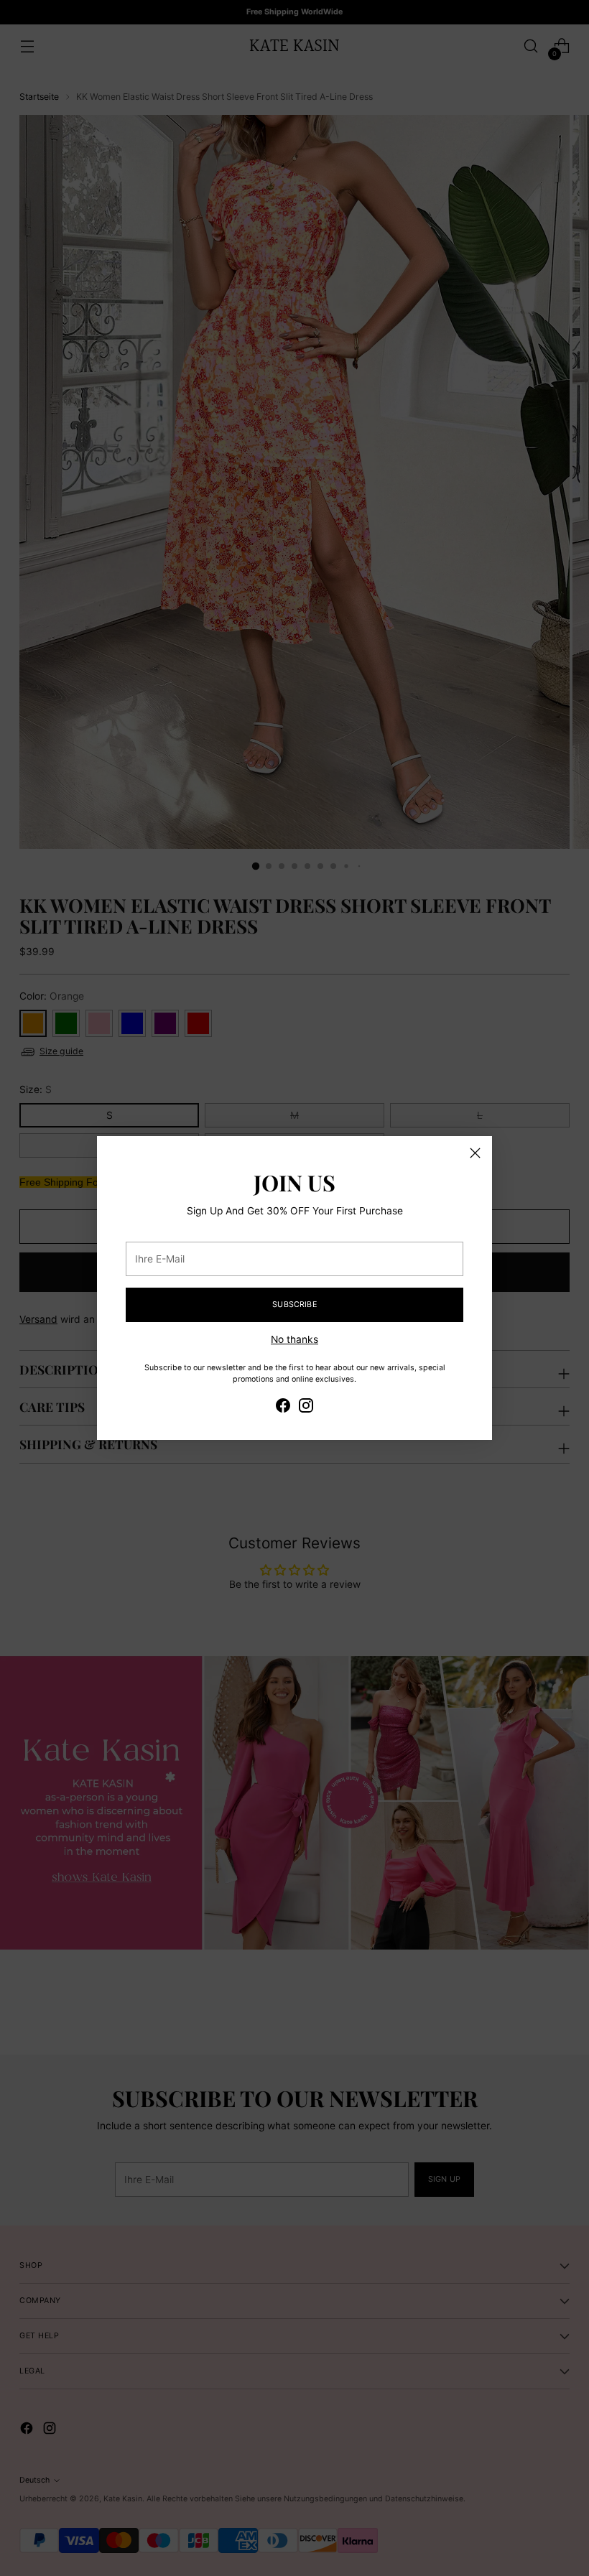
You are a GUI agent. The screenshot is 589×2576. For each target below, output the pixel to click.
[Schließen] (475, 1153)
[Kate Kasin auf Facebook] (283, 1408)
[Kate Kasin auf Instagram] (306, 1408)
